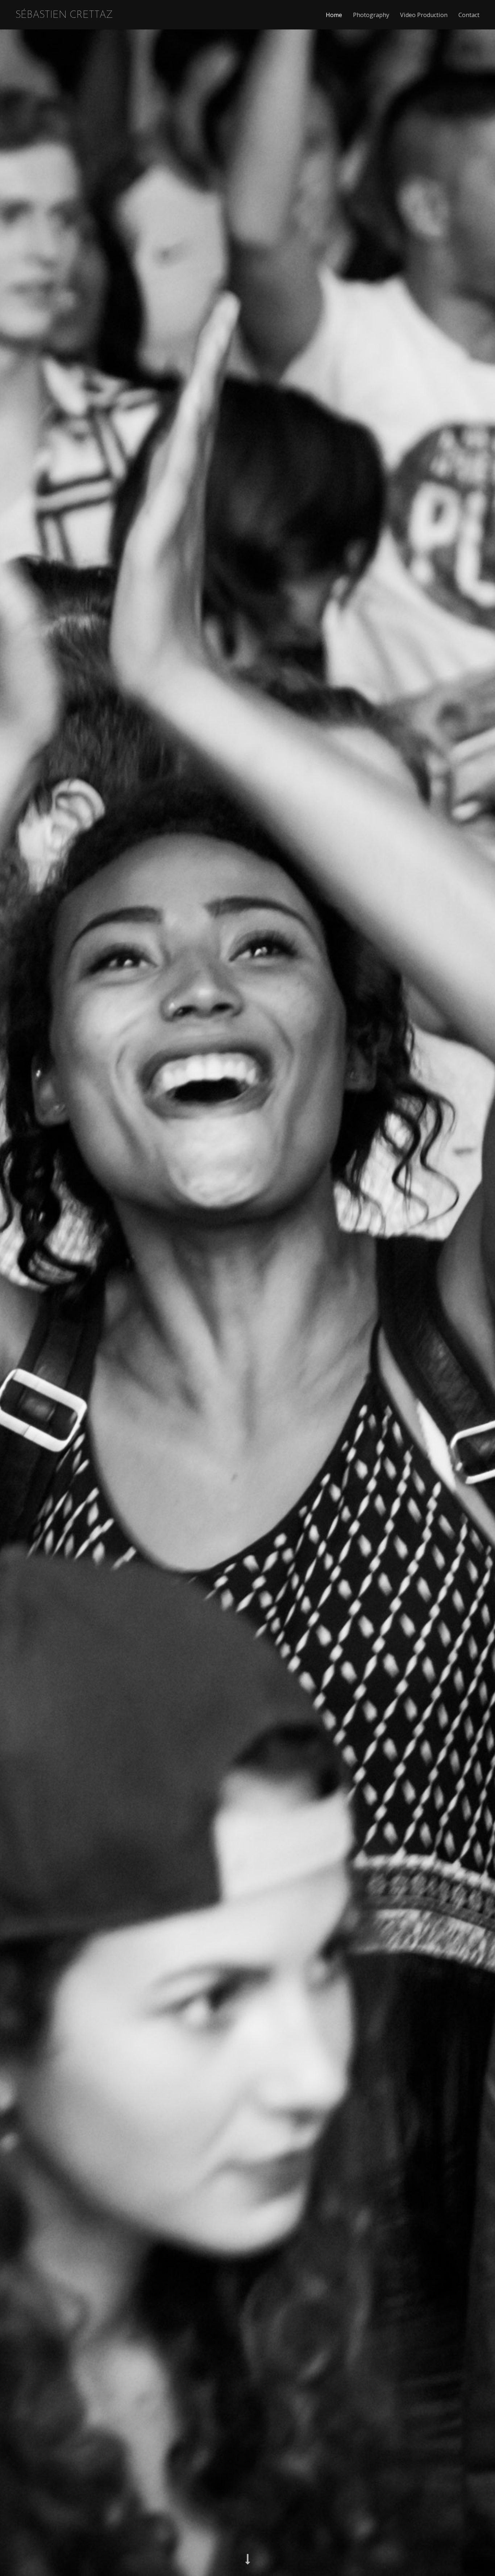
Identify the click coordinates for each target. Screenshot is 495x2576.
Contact (469, 15)
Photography (371, 15)
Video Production (424, 15)
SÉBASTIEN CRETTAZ (64, 15)
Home (334, 15)
